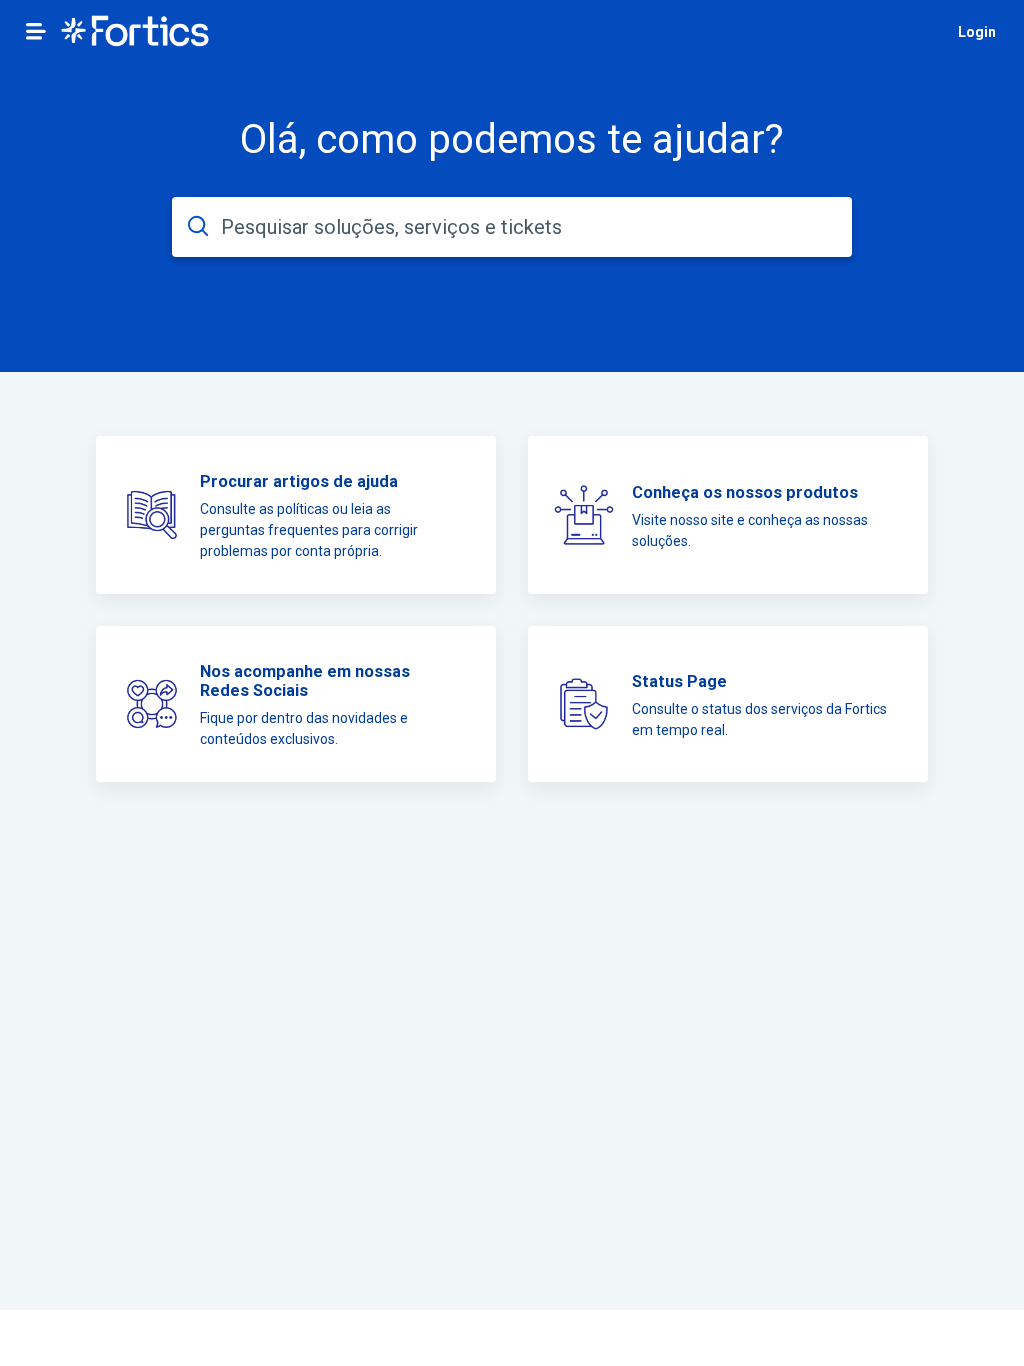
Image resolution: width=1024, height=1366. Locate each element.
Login (977, 32)
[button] (36, 31)
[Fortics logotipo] (135, 32)
